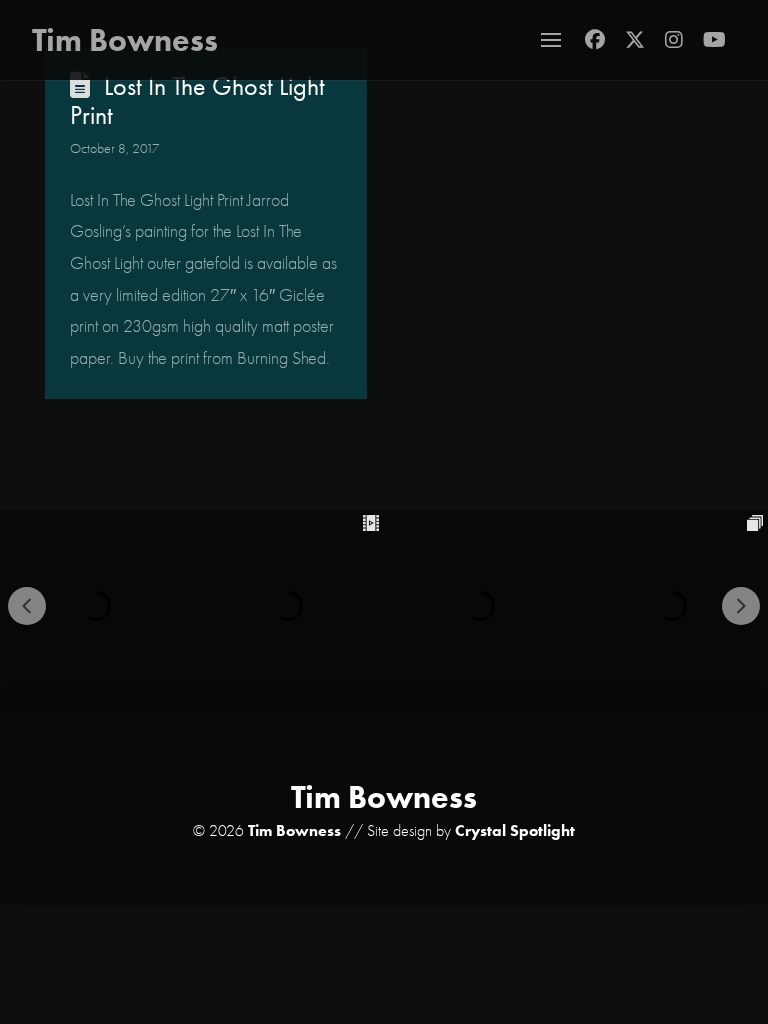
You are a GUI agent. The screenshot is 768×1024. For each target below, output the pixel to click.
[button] (551, 40)
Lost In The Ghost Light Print (197, 101)
